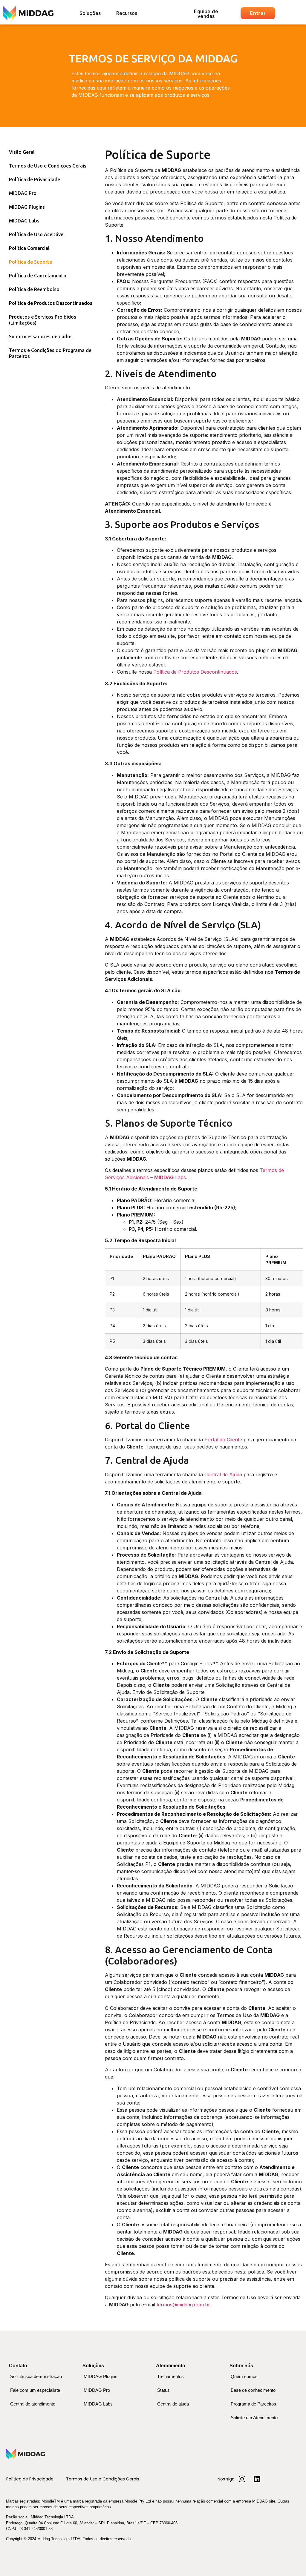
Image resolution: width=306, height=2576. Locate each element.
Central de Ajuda (223, 1474)
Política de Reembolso (34, 289)
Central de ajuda (173, 2404)
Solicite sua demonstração (36, 2376)
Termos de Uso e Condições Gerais (48, 166)
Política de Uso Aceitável (37, 234)
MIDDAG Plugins (27, 207)
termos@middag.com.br (183, 2305)
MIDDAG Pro (23, 193)
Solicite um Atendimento (254, 2418)
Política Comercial (29, 248)
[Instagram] (242, 2479)
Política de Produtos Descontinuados (51, 303)
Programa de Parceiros (253, 2404)
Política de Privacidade (35, 179)
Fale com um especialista (35, 2390)
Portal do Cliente (223, 1440)
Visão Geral (22, 152)
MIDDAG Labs (24, 221)
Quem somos (244, 2376)
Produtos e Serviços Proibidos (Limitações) (43, 320)
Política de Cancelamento (38, 276)
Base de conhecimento (253, 2390)
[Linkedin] (257, 2479)
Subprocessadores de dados (41, 337)
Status (163, 2390)
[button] (90, 13)
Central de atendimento (33, 2404)
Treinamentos (170, 2376)
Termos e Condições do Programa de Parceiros (50, 353)
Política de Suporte (30, 262)
